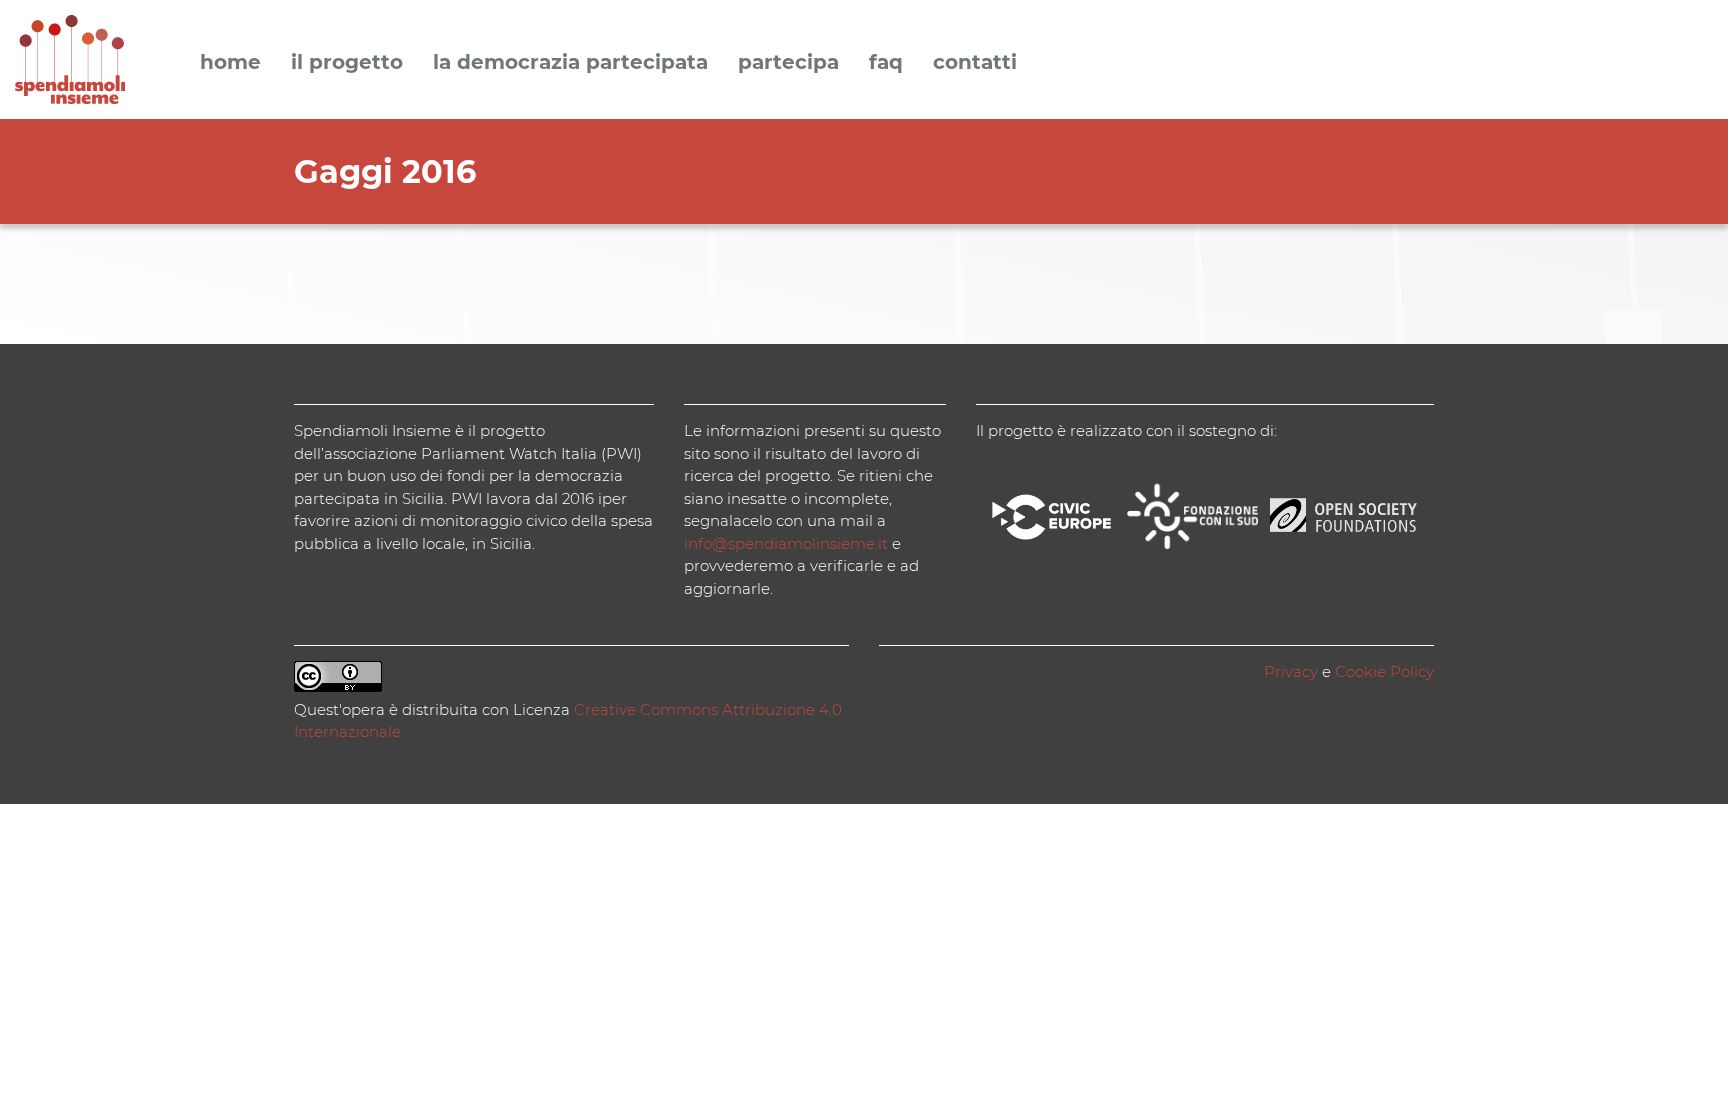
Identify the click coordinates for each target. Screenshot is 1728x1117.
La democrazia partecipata (570, 63)
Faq (886, 63)
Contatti (975, 63)
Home (230, 63)
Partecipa (788, 63)
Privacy (1291, 671)
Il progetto (347, 63)
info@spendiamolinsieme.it (786, 543)
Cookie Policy (1384, 671)
